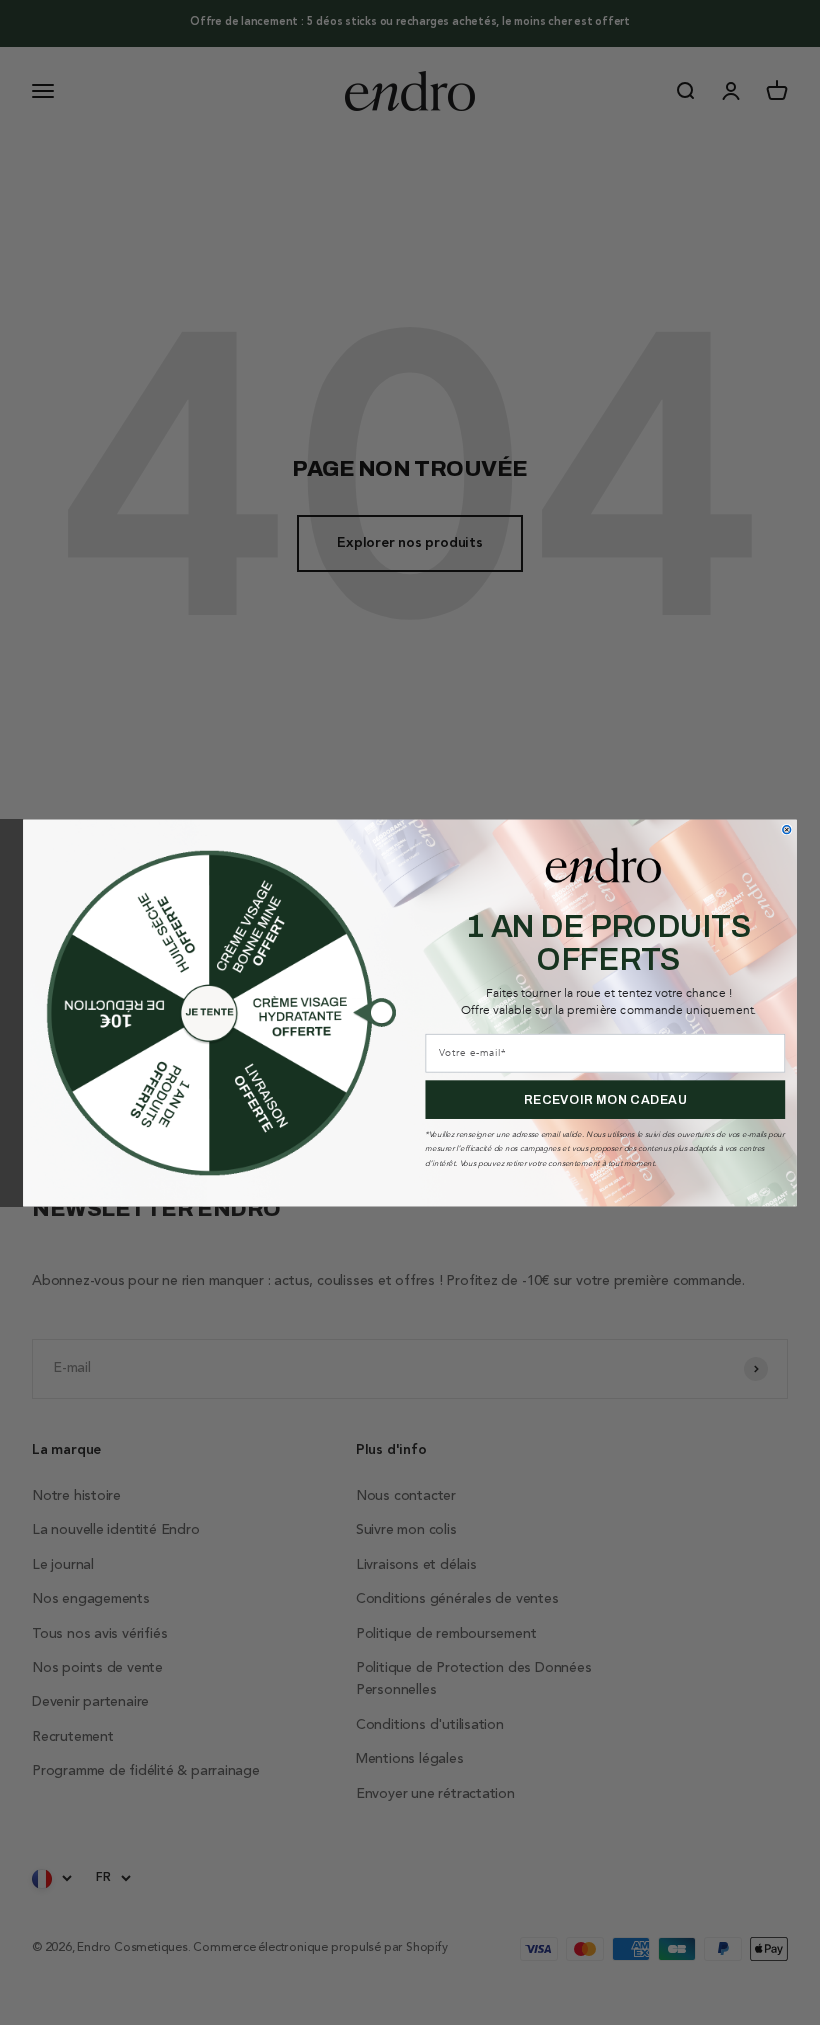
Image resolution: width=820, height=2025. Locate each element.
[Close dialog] (787, 829)
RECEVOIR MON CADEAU (605, 1098)
